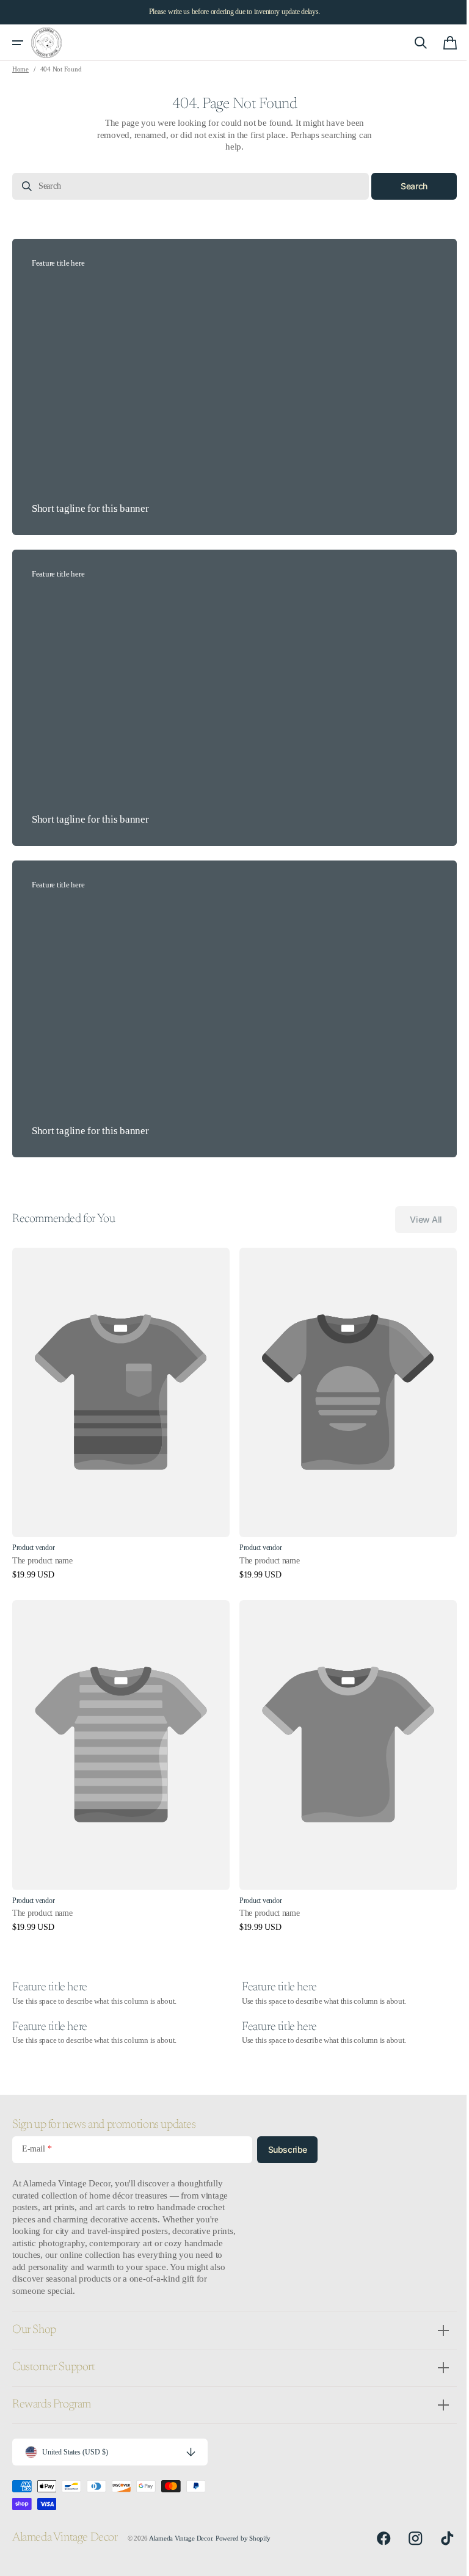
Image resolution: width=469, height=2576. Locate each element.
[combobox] (186, 186)
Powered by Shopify (243, 2538)
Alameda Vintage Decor (181, 2538)
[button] (18, 43)
